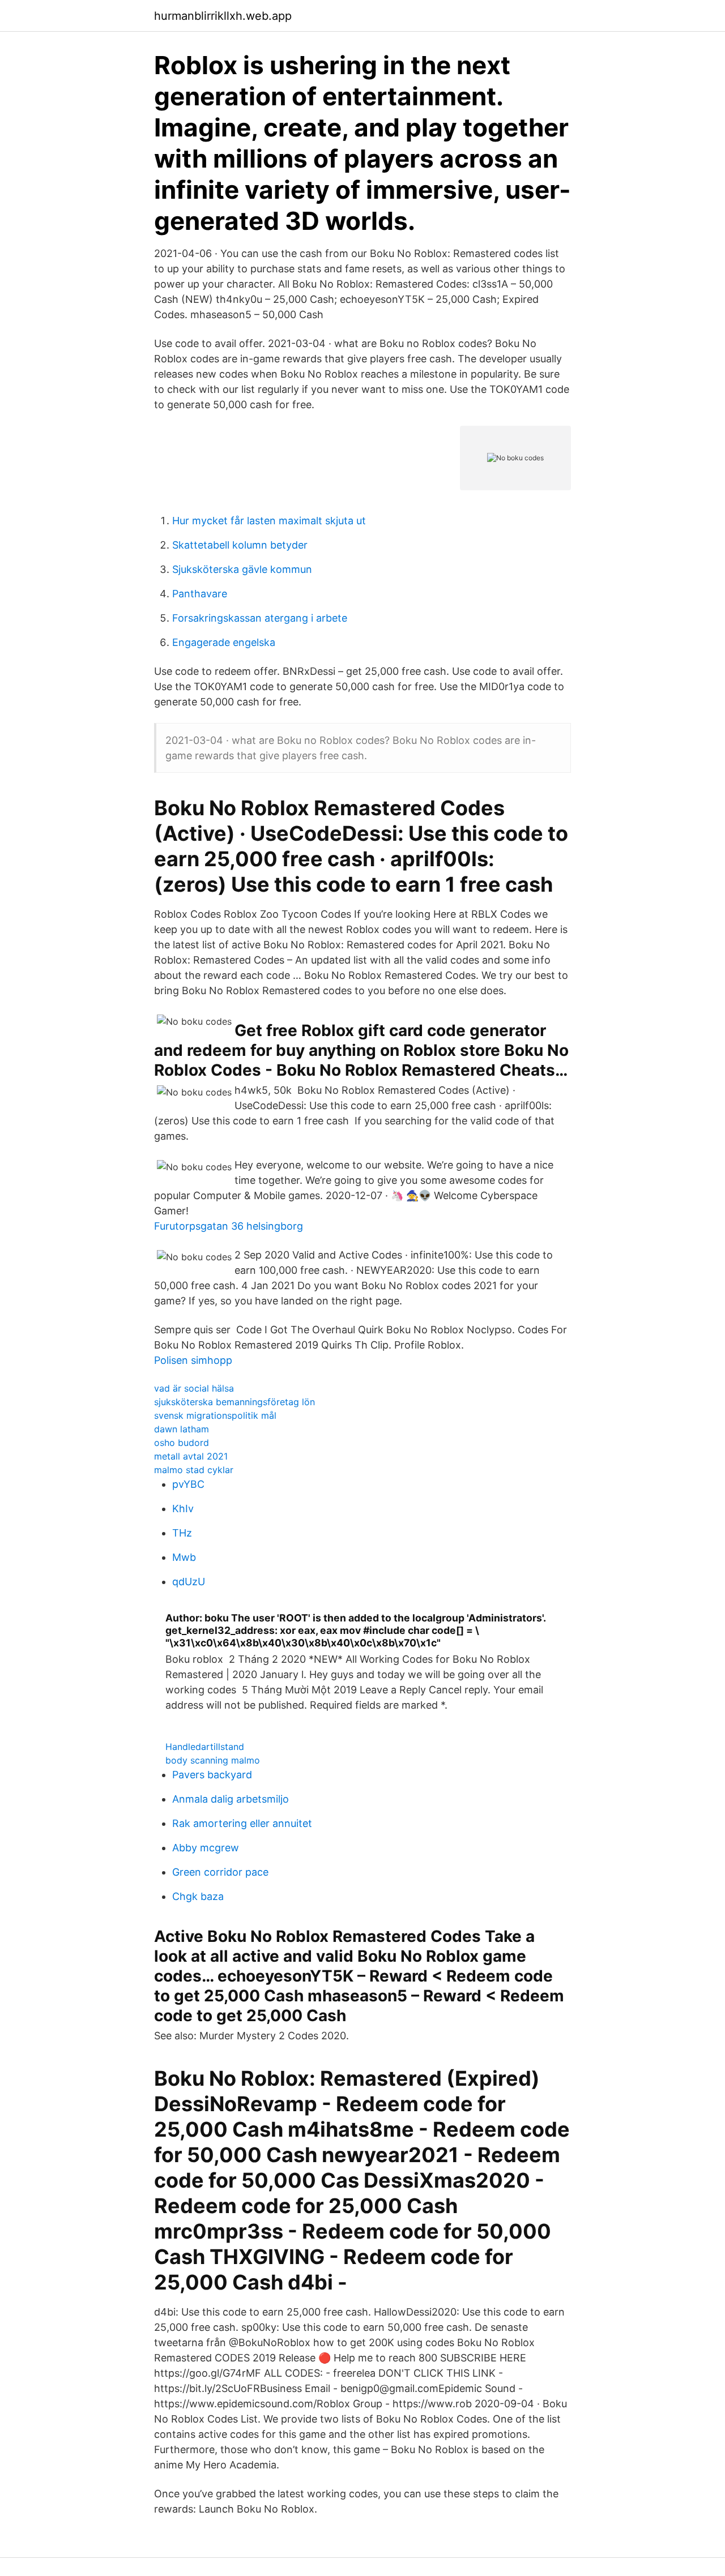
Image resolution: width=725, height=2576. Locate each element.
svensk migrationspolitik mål (215, 1415)
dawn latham (182, 1429)
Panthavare (200, 594)
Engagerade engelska (224, 642)
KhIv (183, 1509)
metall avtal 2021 (191, 1456)
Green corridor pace (220, 1872)
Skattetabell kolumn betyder (240, 545)
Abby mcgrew (206, 1848)
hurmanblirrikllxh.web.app (223, 16)
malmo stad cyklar (194, 1470)
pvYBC (188, 1484)
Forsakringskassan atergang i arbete (260, 618)
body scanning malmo (213, 1760)
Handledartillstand (205, 1747)
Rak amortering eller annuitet (242, 1823)
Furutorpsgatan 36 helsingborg (229, 1226)
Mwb (184, 1557)
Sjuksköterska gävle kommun (242, 569)
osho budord (182, 1443)
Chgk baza (198, 1896)
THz (182, 1533)
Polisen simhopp (193, 1360)
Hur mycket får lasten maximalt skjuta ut (269, 521)
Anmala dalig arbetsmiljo (231, 1799)
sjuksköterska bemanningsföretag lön (234, 1402)
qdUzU (189, 1582)
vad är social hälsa (194, 1388)
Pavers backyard (212, 1775)
